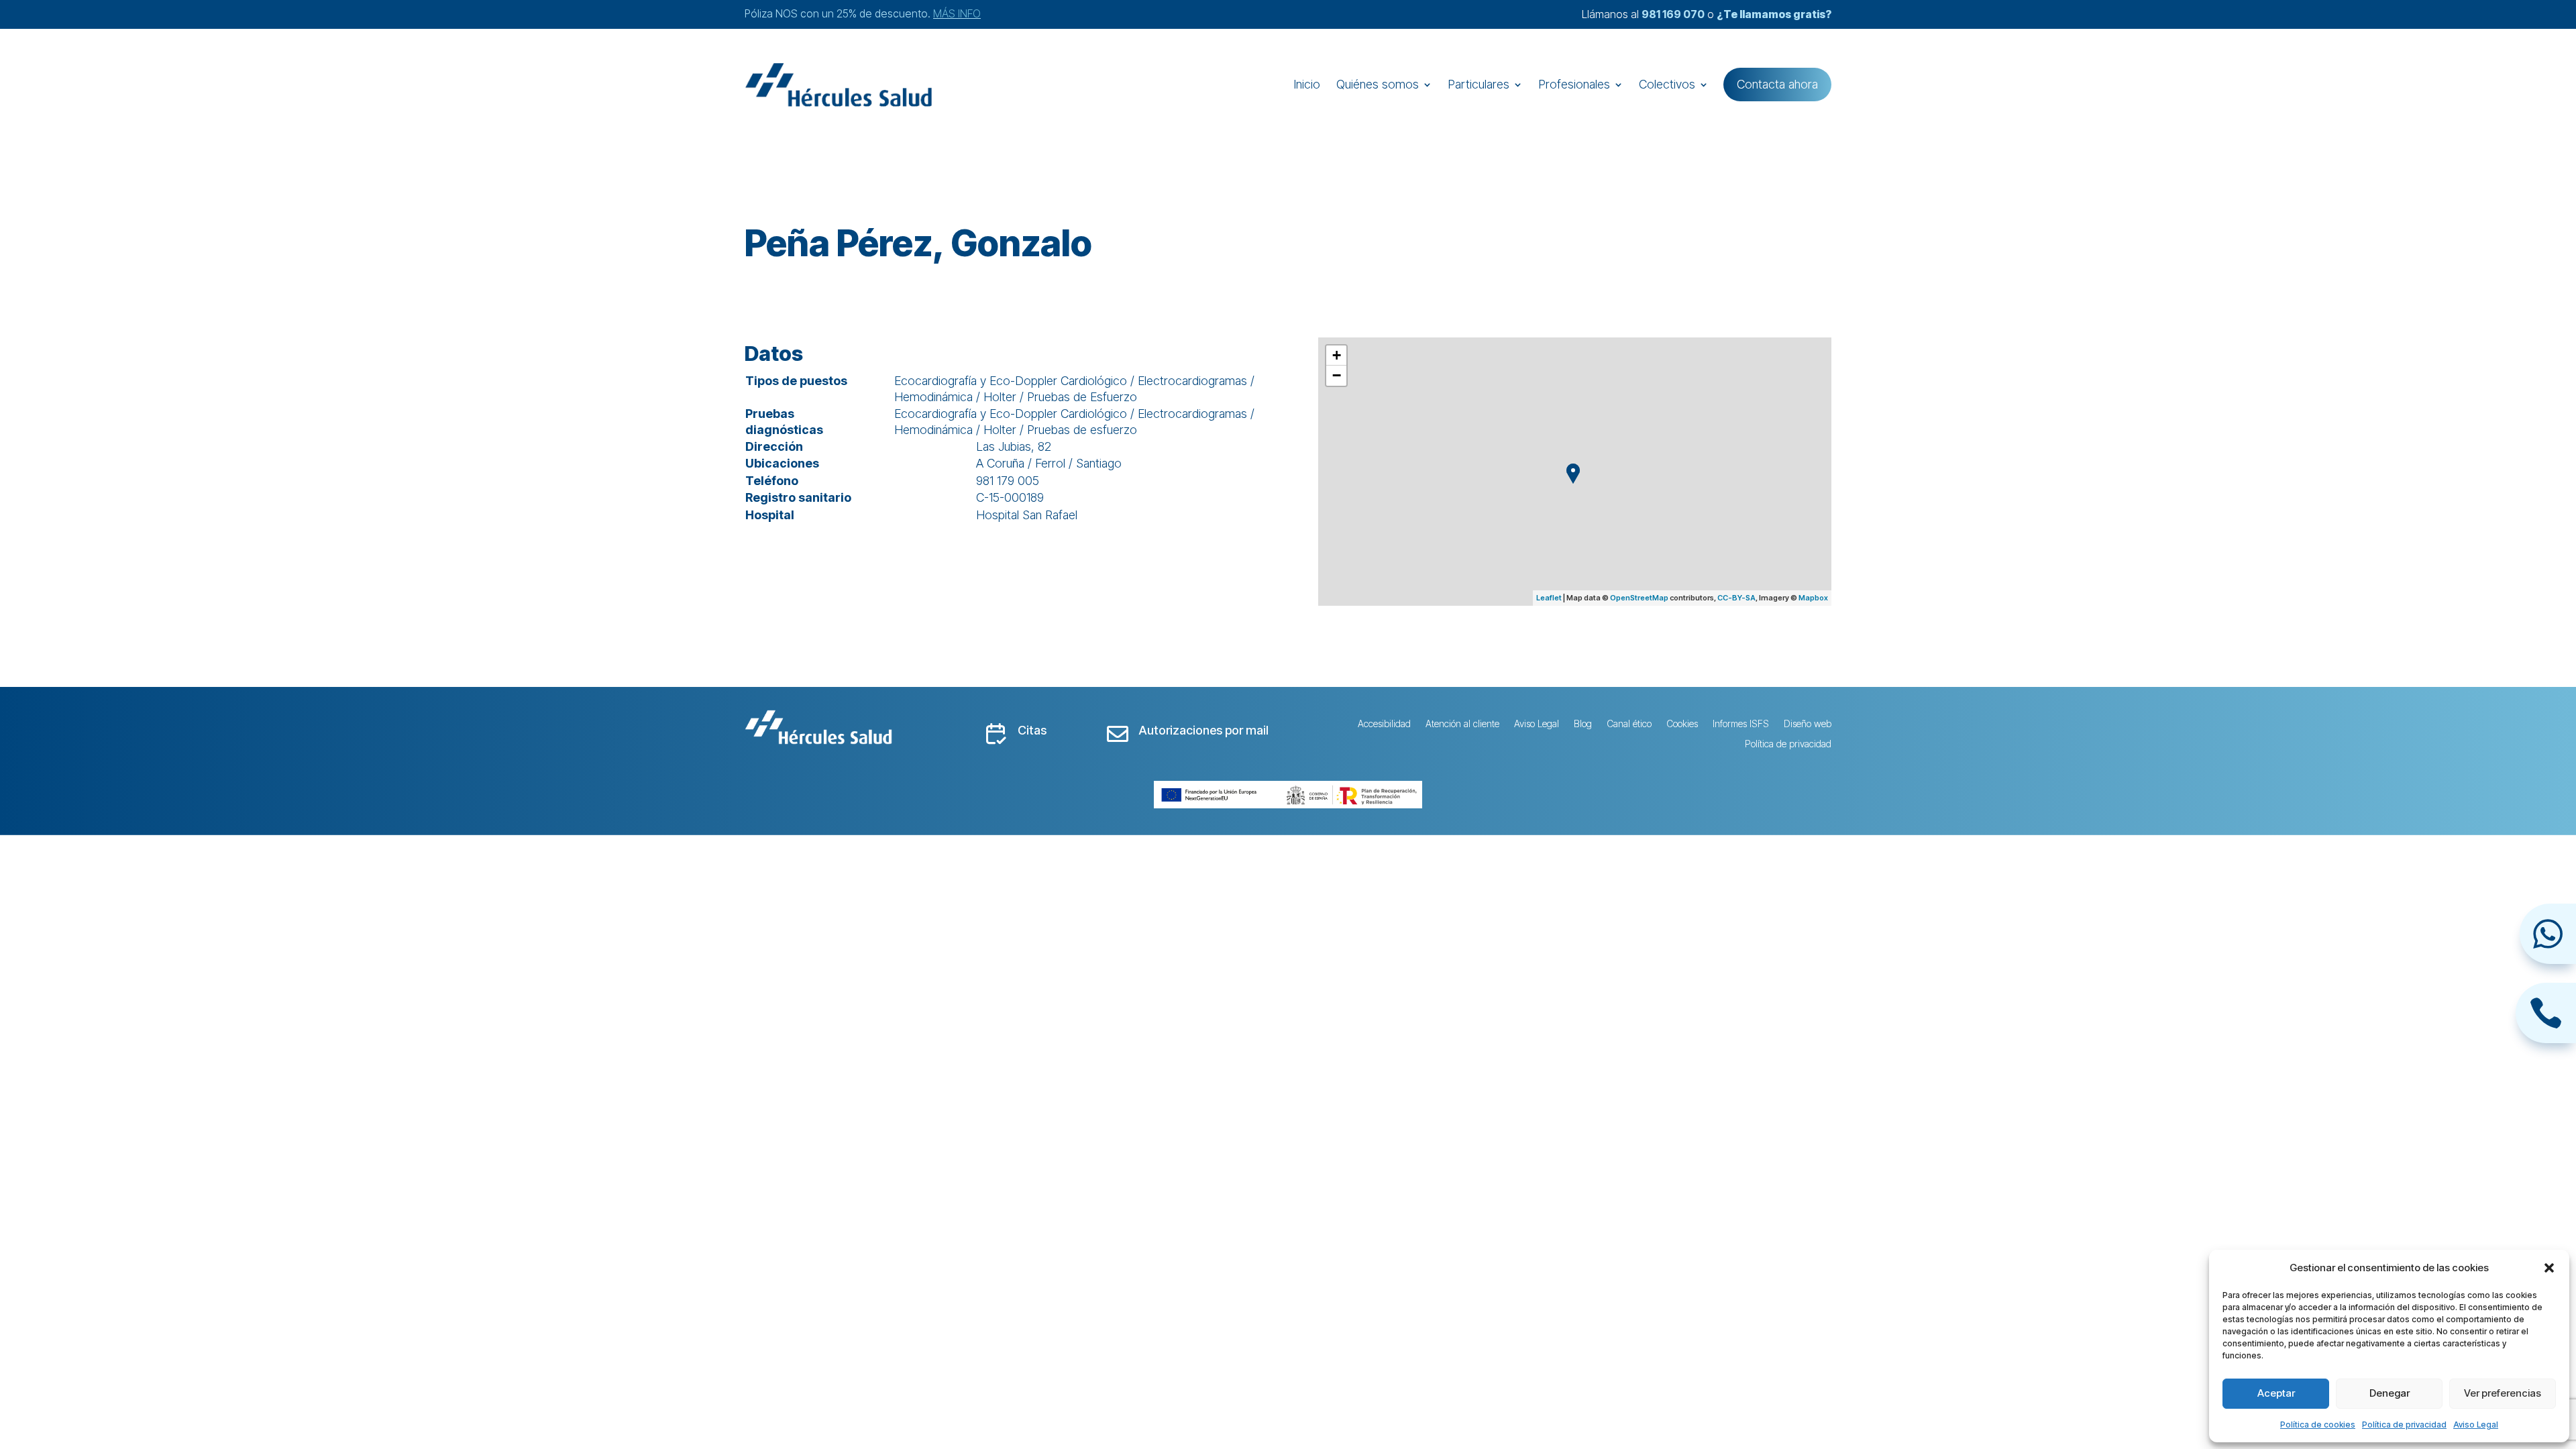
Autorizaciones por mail (1203, 730)
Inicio (1307, 84)
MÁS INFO (957, 13)
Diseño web (1808, 724)
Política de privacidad (2404, 1425)
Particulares (1479, 84)
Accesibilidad (1384, 724)
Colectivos (1667, 84)
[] (2548, 960)
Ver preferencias (2503, 1393)
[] (2546, 1039)
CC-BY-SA (1736, 598)
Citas (1032, 730)
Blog (1583, 724)
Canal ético (1629, 724)
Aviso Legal (2476, 1425)
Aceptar (2276, 1393)
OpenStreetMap (1639, 598)
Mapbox (1813, 598)
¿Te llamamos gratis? (1774, 14)
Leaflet (1549, 598)
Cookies (1682, 724)
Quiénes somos (1378, 84)
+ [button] (1337, 355)
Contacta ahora (1777, 84)
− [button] (1337, 375)
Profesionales (1574, 84)
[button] (2549, 1268)
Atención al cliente (1462, 724)
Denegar (2390, 1393)
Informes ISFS (1741, 724)
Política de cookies (2318, 1425)
